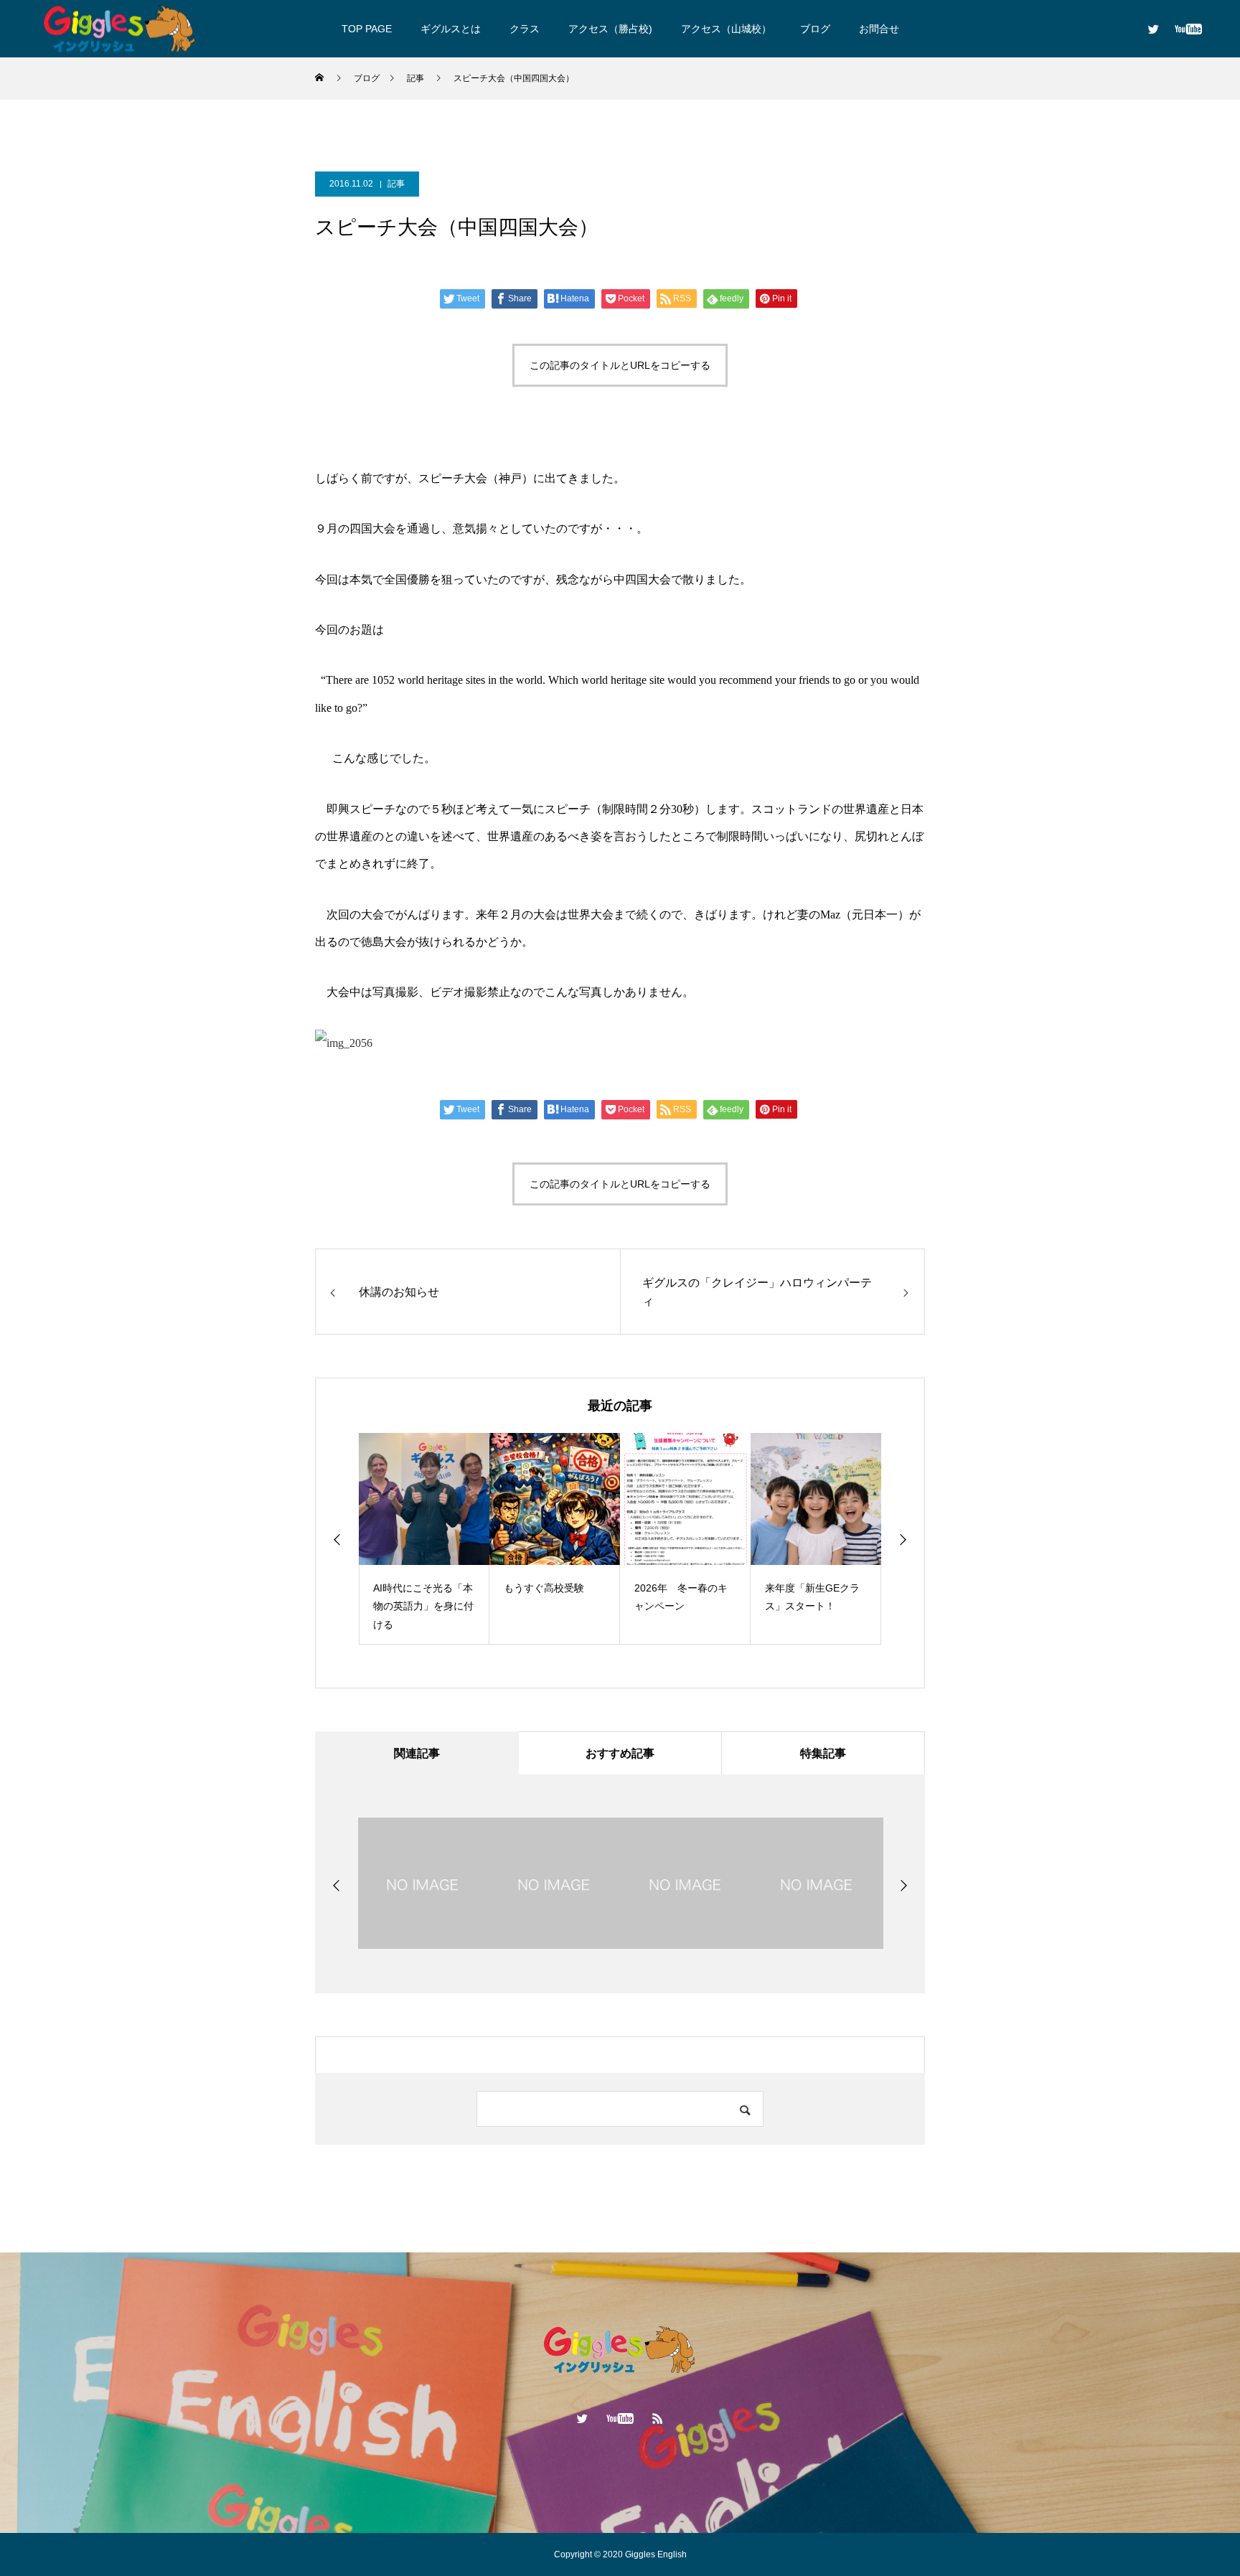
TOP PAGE (367, 29)
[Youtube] (1188, 29)
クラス (525, 29)
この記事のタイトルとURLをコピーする (620, 365)
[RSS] (658, 2418)
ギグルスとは (451, 29)
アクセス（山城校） (726, 29)
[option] (424, 1539)
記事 (396, 184)
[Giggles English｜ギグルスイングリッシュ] (120, 28)
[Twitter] (1153, 29)
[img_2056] (344, 1043)
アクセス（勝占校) (610, 29)
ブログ (815, 29)
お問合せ (879, 29)
